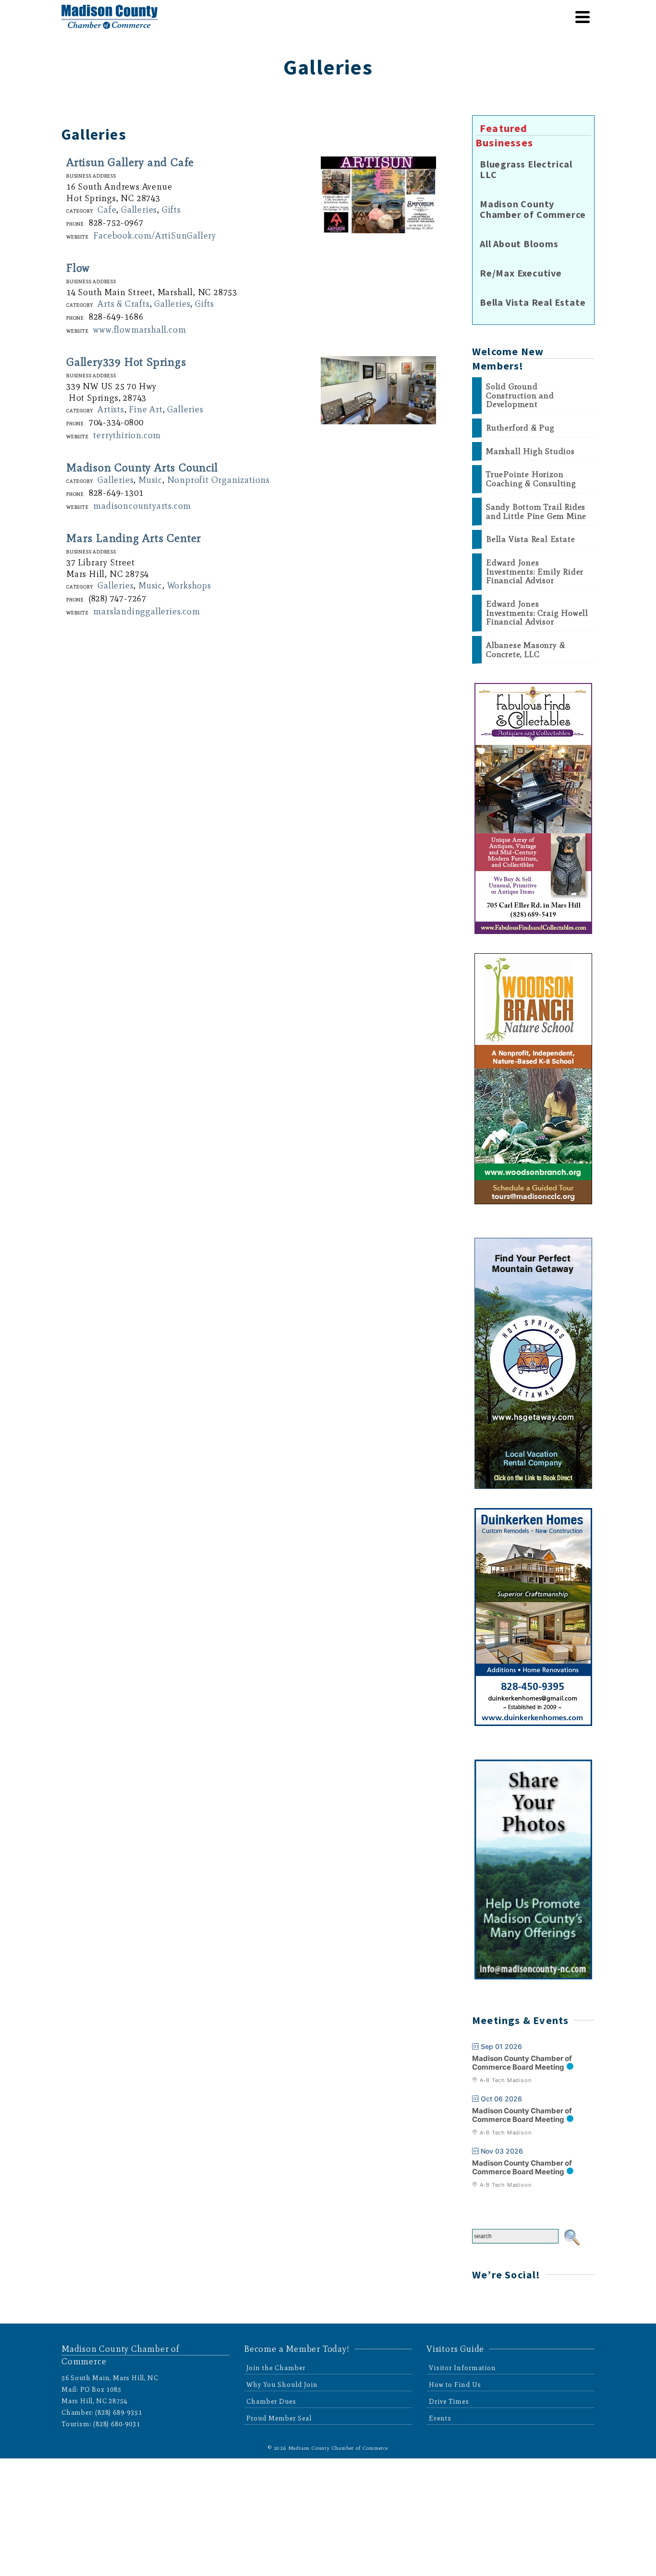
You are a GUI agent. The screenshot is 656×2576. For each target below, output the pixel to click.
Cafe (107, 210)
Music (150, 480)
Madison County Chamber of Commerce (533, 209)
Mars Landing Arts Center (134, 538)
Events (440, 2418)
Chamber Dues (271, 2402)
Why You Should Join (282, 2385)
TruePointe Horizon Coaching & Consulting (531, 479)
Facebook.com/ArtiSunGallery (155, 236)
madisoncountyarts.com (142, 506)
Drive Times (449, 2402)
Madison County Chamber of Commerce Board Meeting (522, 2063)
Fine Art (146, 409)
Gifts (171, 210)
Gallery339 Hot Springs (126, 362)
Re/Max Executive (521, 273)
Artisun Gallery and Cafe (130, 162)
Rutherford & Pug (520, 428)
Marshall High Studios (530, 451)
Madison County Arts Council (142, 467)
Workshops (189, 586)
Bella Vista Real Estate (533, 302)
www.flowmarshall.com (140, 330)
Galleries (139, 210)
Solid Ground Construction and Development (520, 395)
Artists (111, 409)
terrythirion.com (127, 435)
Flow (78, 268)
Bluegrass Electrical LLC (526, 169)
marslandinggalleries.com (146, 611)
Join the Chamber (276, 2368)
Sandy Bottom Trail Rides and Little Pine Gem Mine (536, 511)
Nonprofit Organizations (219, 480)
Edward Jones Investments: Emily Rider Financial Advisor (535, 572)
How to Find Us (455, 2385)
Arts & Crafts (123, 304)
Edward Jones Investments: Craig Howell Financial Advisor (537, 613)
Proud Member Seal (279, 2418)
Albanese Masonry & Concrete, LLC (525, 650)
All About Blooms (519, 244)
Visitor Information (462, 2368)
